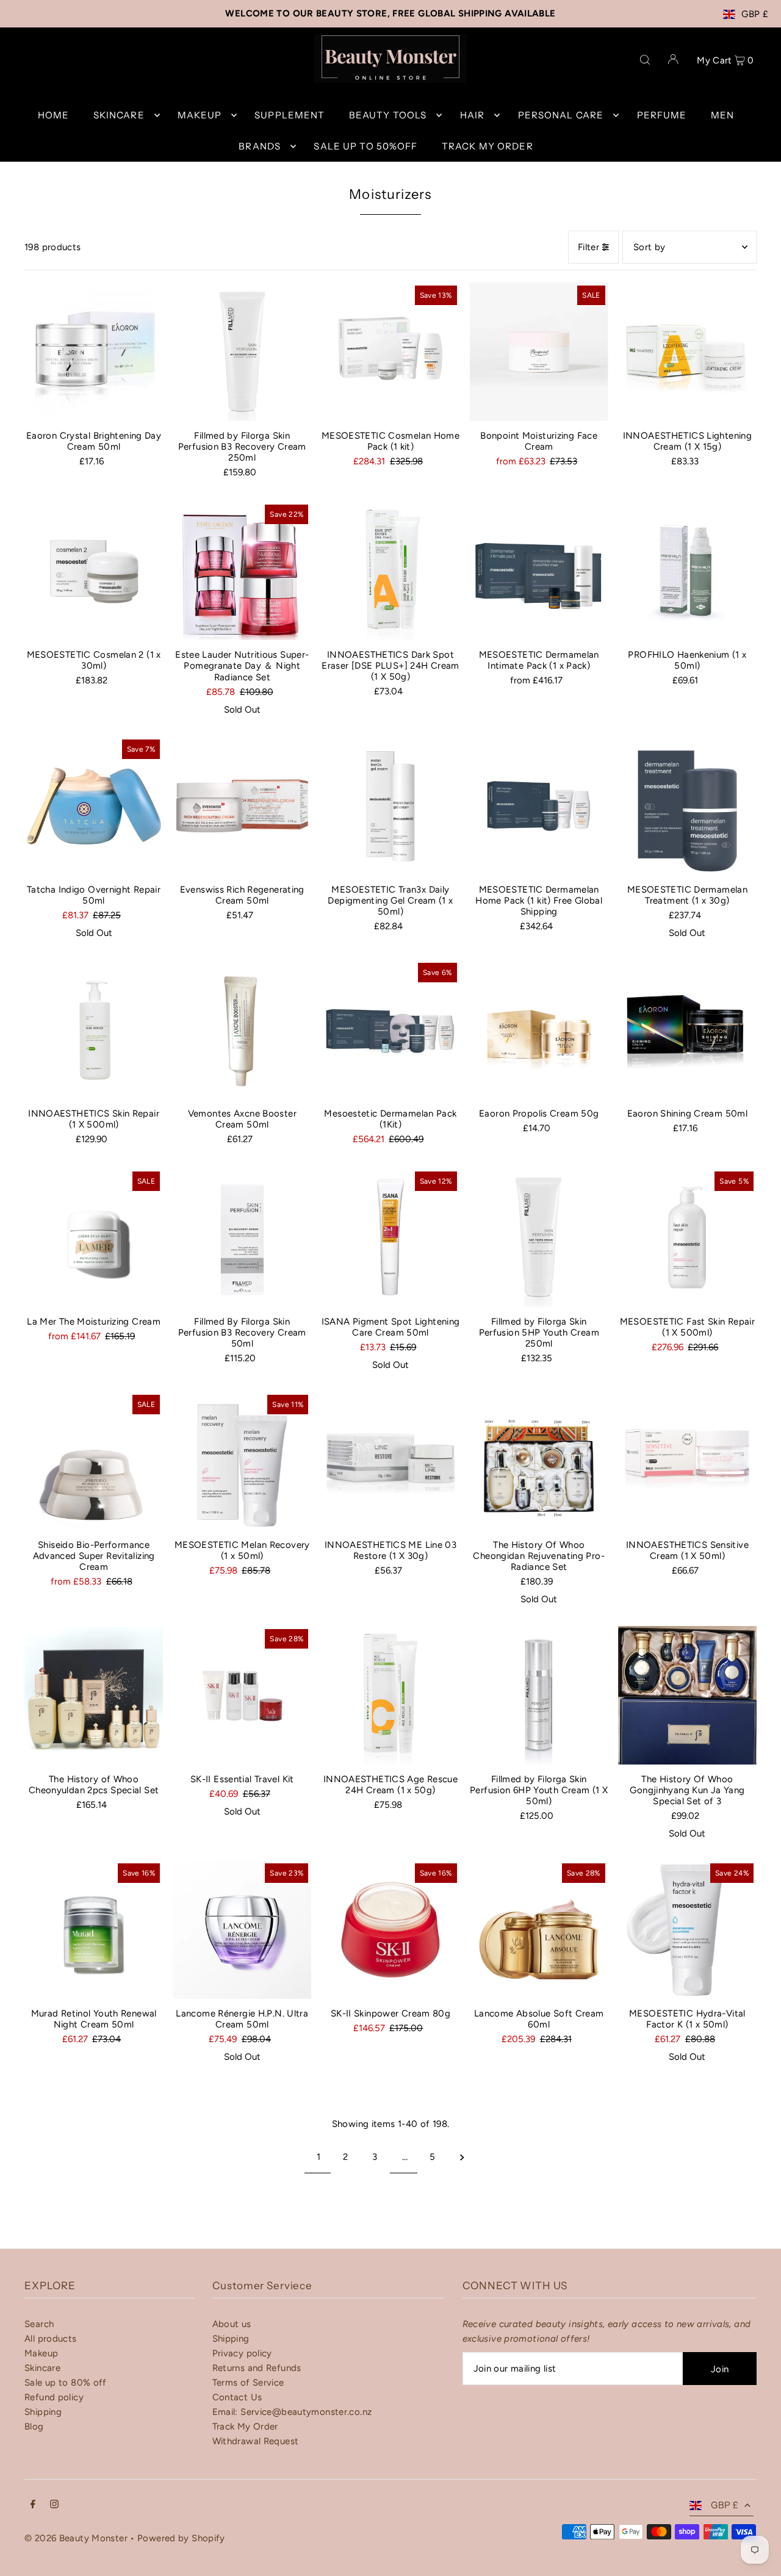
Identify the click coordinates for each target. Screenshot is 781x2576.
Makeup (41, 2353)
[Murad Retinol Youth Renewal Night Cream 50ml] (94, 1930)
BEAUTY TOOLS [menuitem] (388, 115)
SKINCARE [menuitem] (119, 115)
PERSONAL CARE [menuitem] (561, 115)
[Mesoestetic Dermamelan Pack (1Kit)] (390, 1029)
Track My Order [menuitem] (488, 146)
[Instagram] (54, 2505)
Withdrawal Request (256, 2441)
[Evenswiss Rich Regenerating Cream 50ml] (242, 806)
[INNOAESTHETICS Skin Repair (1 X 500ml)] (94, 1029)
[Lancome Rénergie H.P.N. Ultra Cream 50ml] (242, 1930)
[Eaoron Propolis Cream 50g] (539, 1029)
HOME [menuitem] (54, 115)
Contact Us (237, 2397)
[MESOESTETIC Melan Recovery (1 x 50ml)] (242, 1461)
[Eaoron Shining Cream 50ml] (687, 1029)
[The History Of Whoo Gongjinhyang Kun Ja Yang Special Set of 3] (687, 1695)
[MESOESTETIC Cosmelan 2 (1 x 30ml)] (94, 571)
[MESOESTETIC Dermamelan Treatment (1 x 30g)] (687, 806)
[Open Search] (645, 59)
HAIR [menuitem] (473, 115)
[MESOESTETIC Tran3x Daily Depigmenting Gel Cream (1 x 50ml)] (390, 806)
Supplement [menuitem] (290, 115)
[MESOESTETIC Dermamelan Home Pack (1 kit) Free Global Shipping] (539, 806)
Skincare (42, 2368)
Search (39, 2324)
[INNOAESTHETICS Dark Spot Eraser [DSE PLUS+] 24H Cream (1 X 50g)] (390, 571)
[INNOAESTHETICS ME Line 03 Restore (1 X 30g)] (390, 1461)
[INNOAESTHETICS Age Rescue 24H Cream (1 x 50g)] (390, 1695)
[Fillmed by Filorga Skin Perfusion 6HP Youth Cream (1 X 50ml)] (539, 1695)
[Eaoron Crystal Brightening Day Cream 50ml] (94, 352)
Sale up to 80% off (66, 2383)
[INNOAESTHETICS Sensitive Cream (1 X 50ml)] (687, 1461)
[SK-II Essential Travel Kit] (242, 1695)
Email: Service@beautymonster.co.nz (292, 2412)
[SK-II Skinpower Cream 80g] (390, 1930)
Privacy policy (242, 2353)
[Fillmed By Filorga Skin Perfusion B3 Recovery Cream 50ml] (242, 1238)
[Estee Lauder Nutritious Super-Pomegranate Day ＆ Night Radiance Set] (242, 571)
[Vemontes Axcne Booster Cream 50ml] (242, 1029)
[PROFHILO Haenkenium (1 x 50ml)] (687, 571)
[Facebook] (33, 2505)
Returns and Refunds (257, 2368)
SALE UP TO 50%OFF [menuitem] (365, 146)
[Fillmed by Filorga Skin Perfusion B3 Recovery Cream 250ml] (242, 352)
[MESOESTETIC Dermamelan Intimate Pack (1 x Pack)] (539, 571)
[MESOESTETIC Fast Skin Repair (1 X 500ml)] (687, 1238)
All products (51, 2339)
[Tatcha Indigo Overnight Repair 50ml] (94, 806)
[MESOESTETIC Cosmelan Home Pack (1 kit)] (390, 352)
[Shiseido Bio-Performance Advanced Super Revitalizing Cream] (94, 1461)
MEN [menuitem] (722, 115)
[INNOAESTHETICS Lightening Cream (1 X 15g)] (687, 352)
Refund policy (54, 2397)
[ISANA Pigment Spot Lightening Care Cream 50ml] (390, 1238)
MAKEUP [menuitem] (200, 115)
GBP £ (755, 14)
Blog (34, 2427)
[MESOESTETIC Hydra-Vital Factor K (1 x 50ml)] (687, 1930)
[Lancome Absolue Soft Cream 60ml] (539, 1930)
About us (232, 2324)
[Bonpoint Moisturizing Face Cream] (539, 352)
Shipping (43, 2412)
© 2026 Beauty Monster (77, 2538)
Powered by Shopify (181, 2538)
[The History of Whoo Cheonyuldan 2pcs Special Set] (94, 1695)
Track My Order (245, 2427)
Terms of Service (248, 2383)
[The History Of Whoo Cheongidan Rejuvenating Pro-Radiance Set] (539, 1461)
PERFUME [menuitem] (662, 115)
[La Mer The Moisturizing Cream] (94, 1238)
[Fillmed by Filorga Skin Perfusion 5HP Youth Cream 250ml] (539, 1238)
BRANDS (260, 146)
